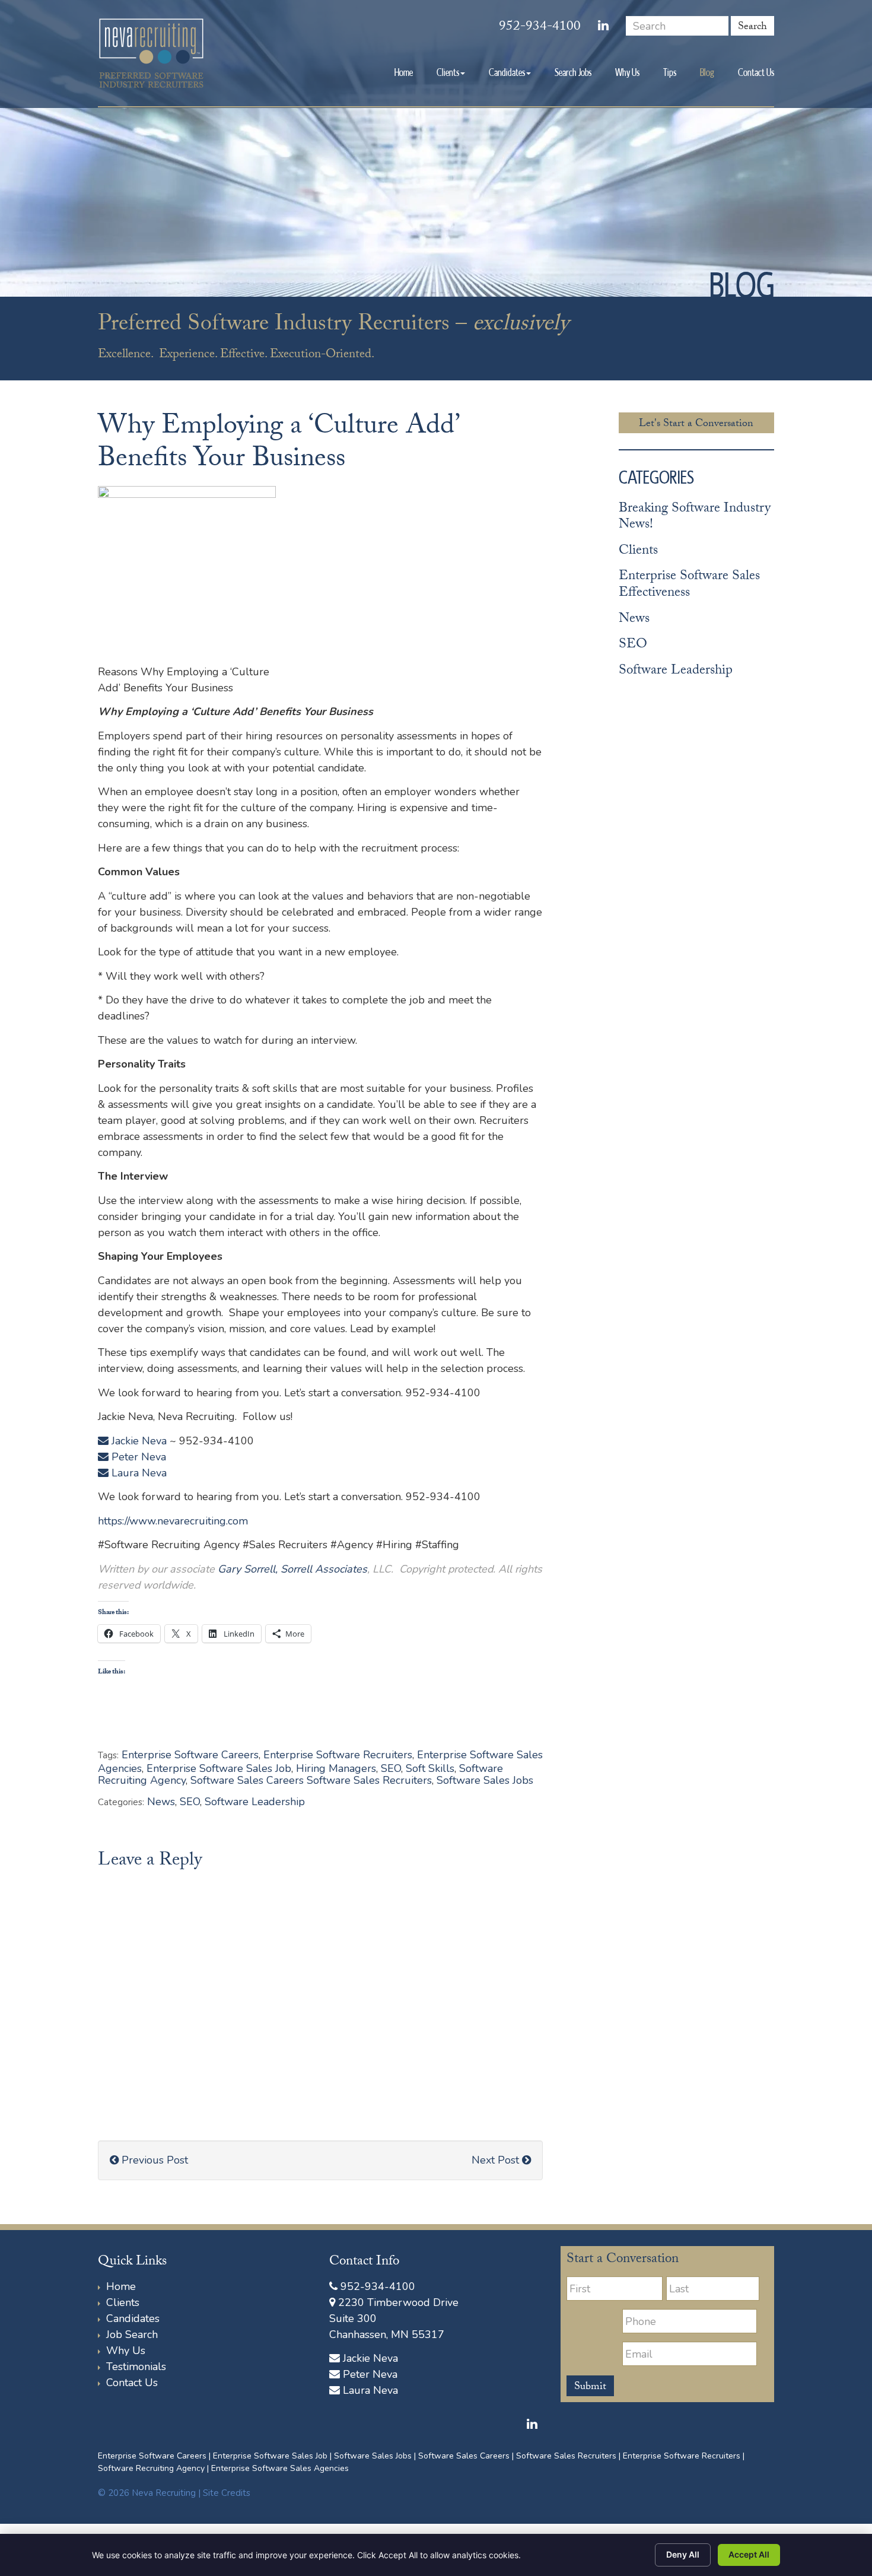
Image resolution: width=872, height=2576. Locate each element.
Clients (448, 72)
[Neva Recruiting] (151, 53)
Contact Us (756, 72)
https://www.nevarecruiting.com (173, 1521)
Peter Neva (137, 1457)
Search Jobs (573, 72)
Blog (707, 72)
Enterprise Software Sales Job (219, 1768)
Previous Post (153, 2160)
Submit (590, 2387)
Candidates (507, 72)
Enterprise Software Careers (190, 1755)
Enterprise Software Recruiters (338, 1755)
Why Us (627, 72)
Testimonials (136, 2367)
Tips (670, 72)
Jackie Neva (138, 1441)
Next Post (497, 2160)
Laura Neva (138, 1473)
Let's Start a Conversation (696, 424)
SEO (391, 1768)
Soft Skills (430, 1768)
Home (404, 72)
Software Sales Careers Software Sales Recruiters (311, 1780)
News (161, 1802)
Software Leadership (255, 1802)
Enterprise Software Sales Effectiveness (689, 585)
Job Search (132, 2334)
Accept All (749, 2554)
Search (752, 27)
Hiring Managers (336, 1768)
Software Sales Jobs (485, 1780)
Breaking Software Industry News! (695, 518)
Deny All (683, 2554)
